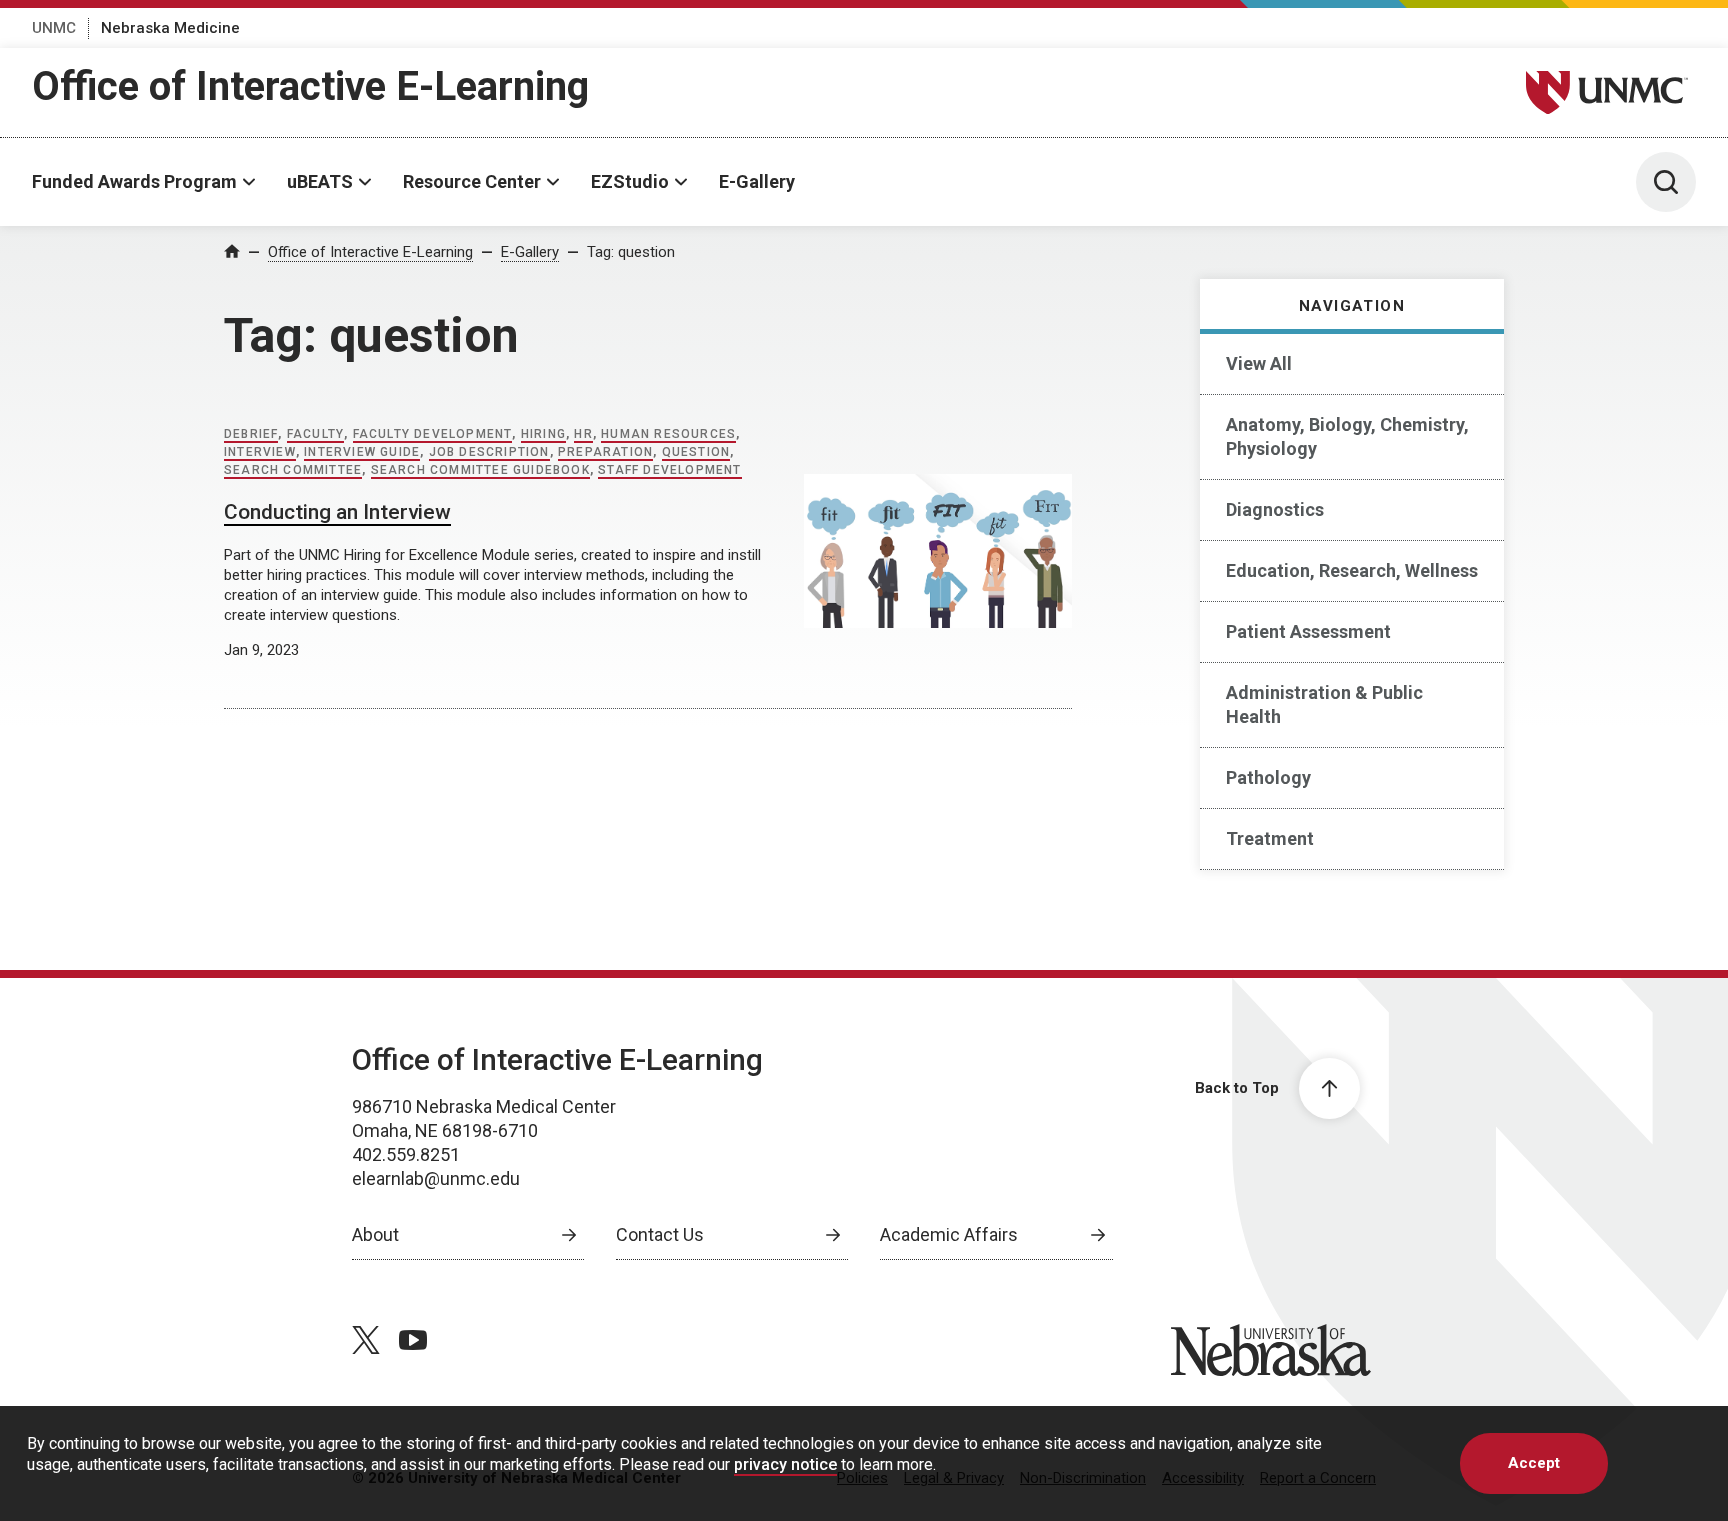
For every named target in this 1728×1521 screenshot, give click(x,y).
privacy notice (785, 1464)
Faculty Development (433, 434)
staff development (669, 470)
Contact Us (660, 1234)
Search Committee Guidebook (480, 470)
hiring (543, 434)
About (375, 1234)
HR (583, 434)
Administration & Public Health (1324, 704)
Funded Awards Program (134, 181)
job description (489, 452)
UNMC (54, 28)
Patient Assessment (1308, 631)
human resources (668, 434)
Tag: (631, 252)
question (696, 452)
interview (260, 452)
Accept (1534, 1463)
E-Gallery (757, 181)
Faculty (315, 434)
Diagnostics (1275, 509)
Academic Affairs (949, 1234)
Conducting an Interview (337, 512)
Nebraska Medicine (170, 28)
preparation (605, 452)
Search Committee (293, 470)
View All (1259, 363)
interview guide (362, 452)
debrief (251, 434)
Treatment (1270, 838)
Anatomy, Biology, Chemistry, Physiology (1347, 436)
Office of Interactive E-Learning (310, 86)
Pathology (1268, 777)
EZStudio (630, 181)
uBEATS (320, 181)
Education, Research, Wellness (1352, 570)
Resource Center (472, 181)
